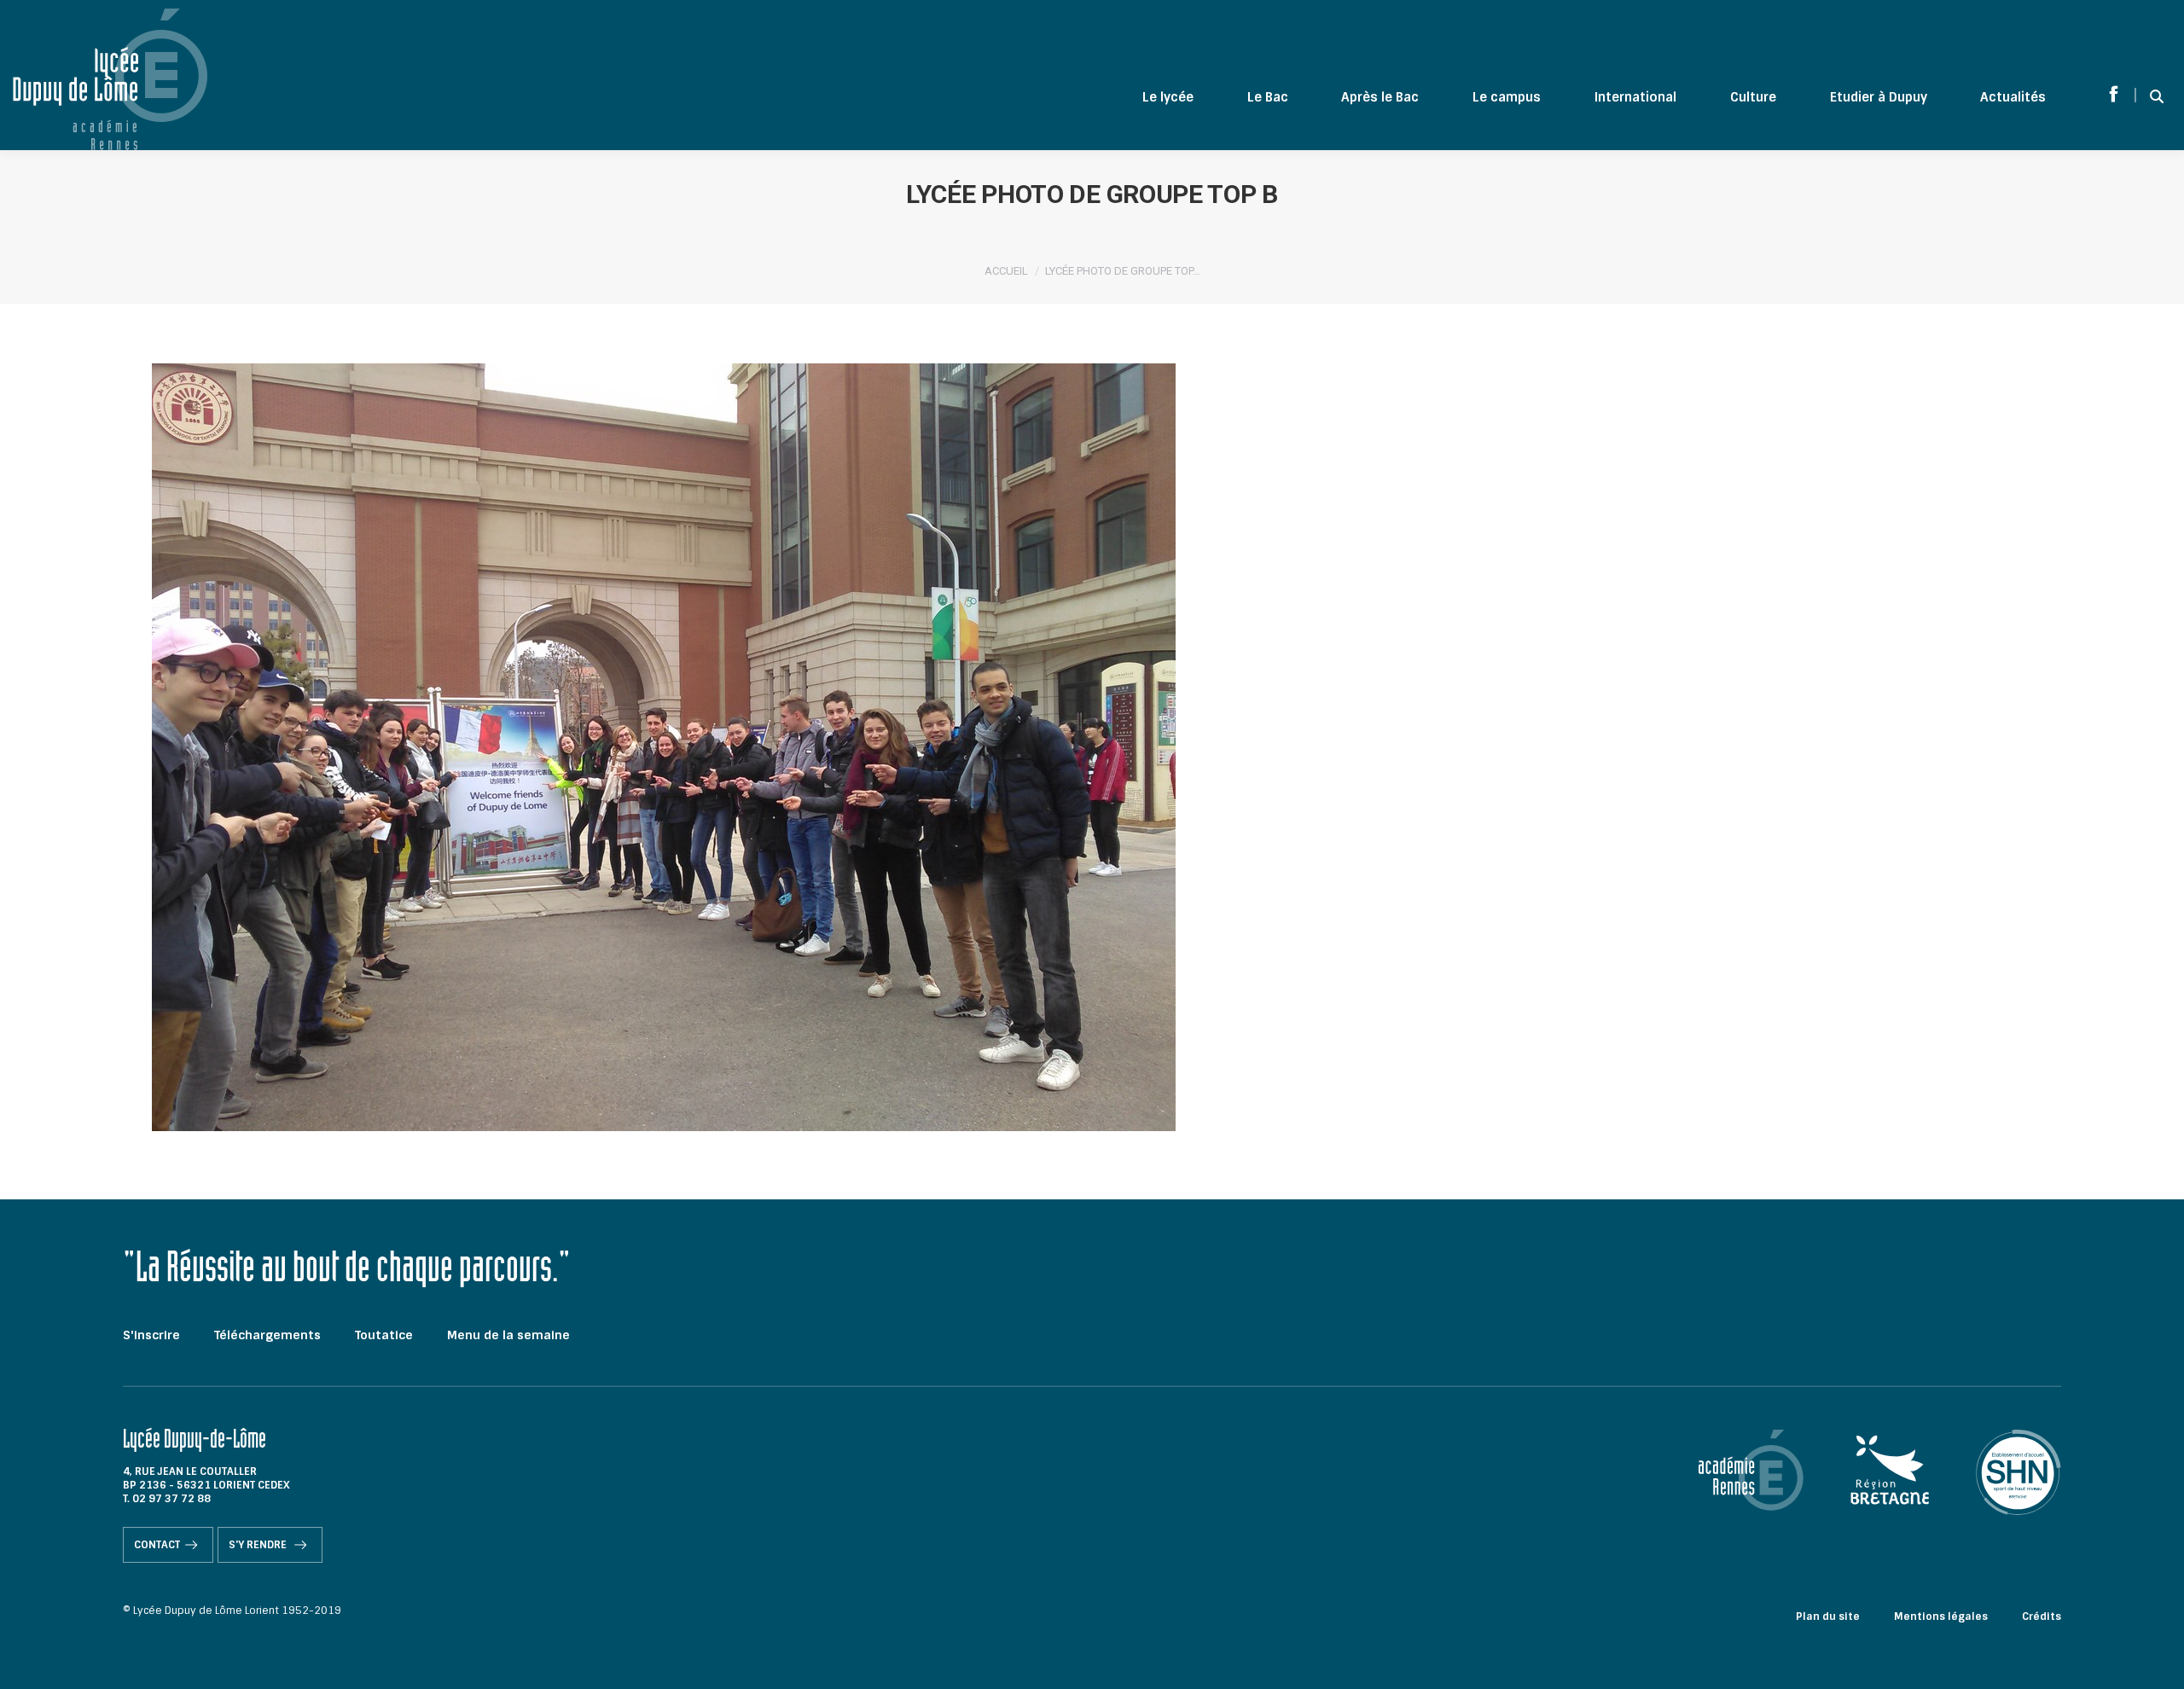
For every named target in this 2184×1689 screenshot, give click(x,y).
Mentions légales (1941, 1616)
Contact (157, 1545)
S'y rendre (259, 1545)
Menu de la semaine (508, 1335)
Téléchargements (267, 1335)
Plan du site (1828, 1616)
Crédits (2042, 1616)
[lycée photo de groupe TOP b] (1092, 747)
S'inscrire (151, 1335)
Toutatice (384, 1335)
